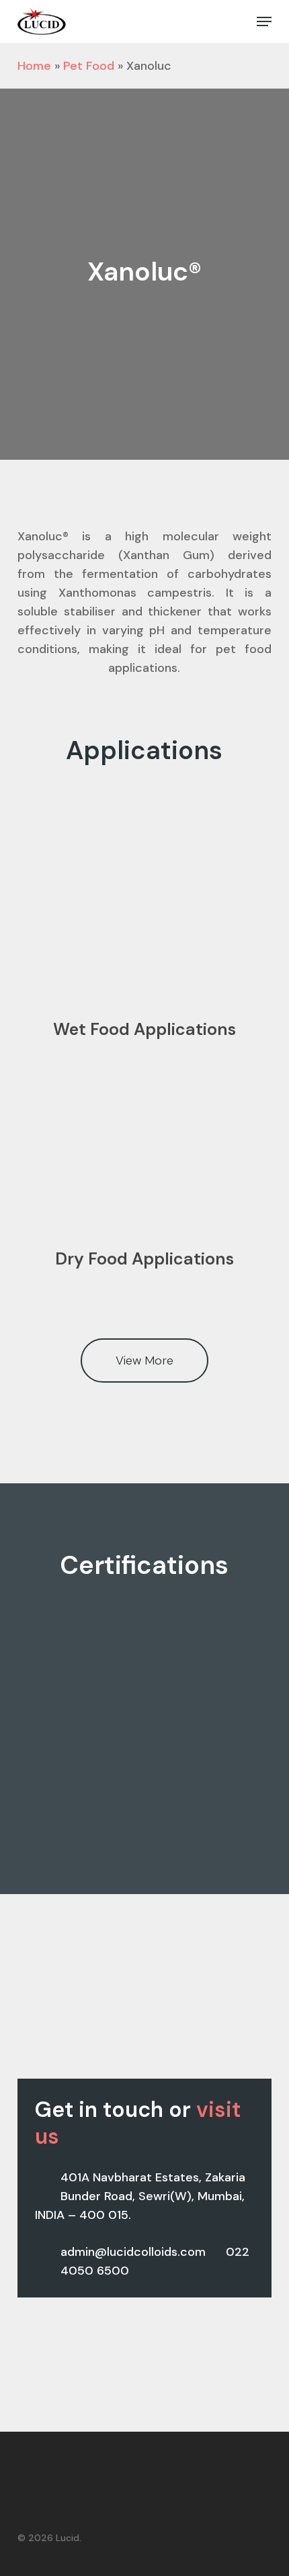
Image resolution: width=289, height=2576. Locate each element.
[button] (264, 21)
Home (34, 66)
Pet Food (89, 66)
